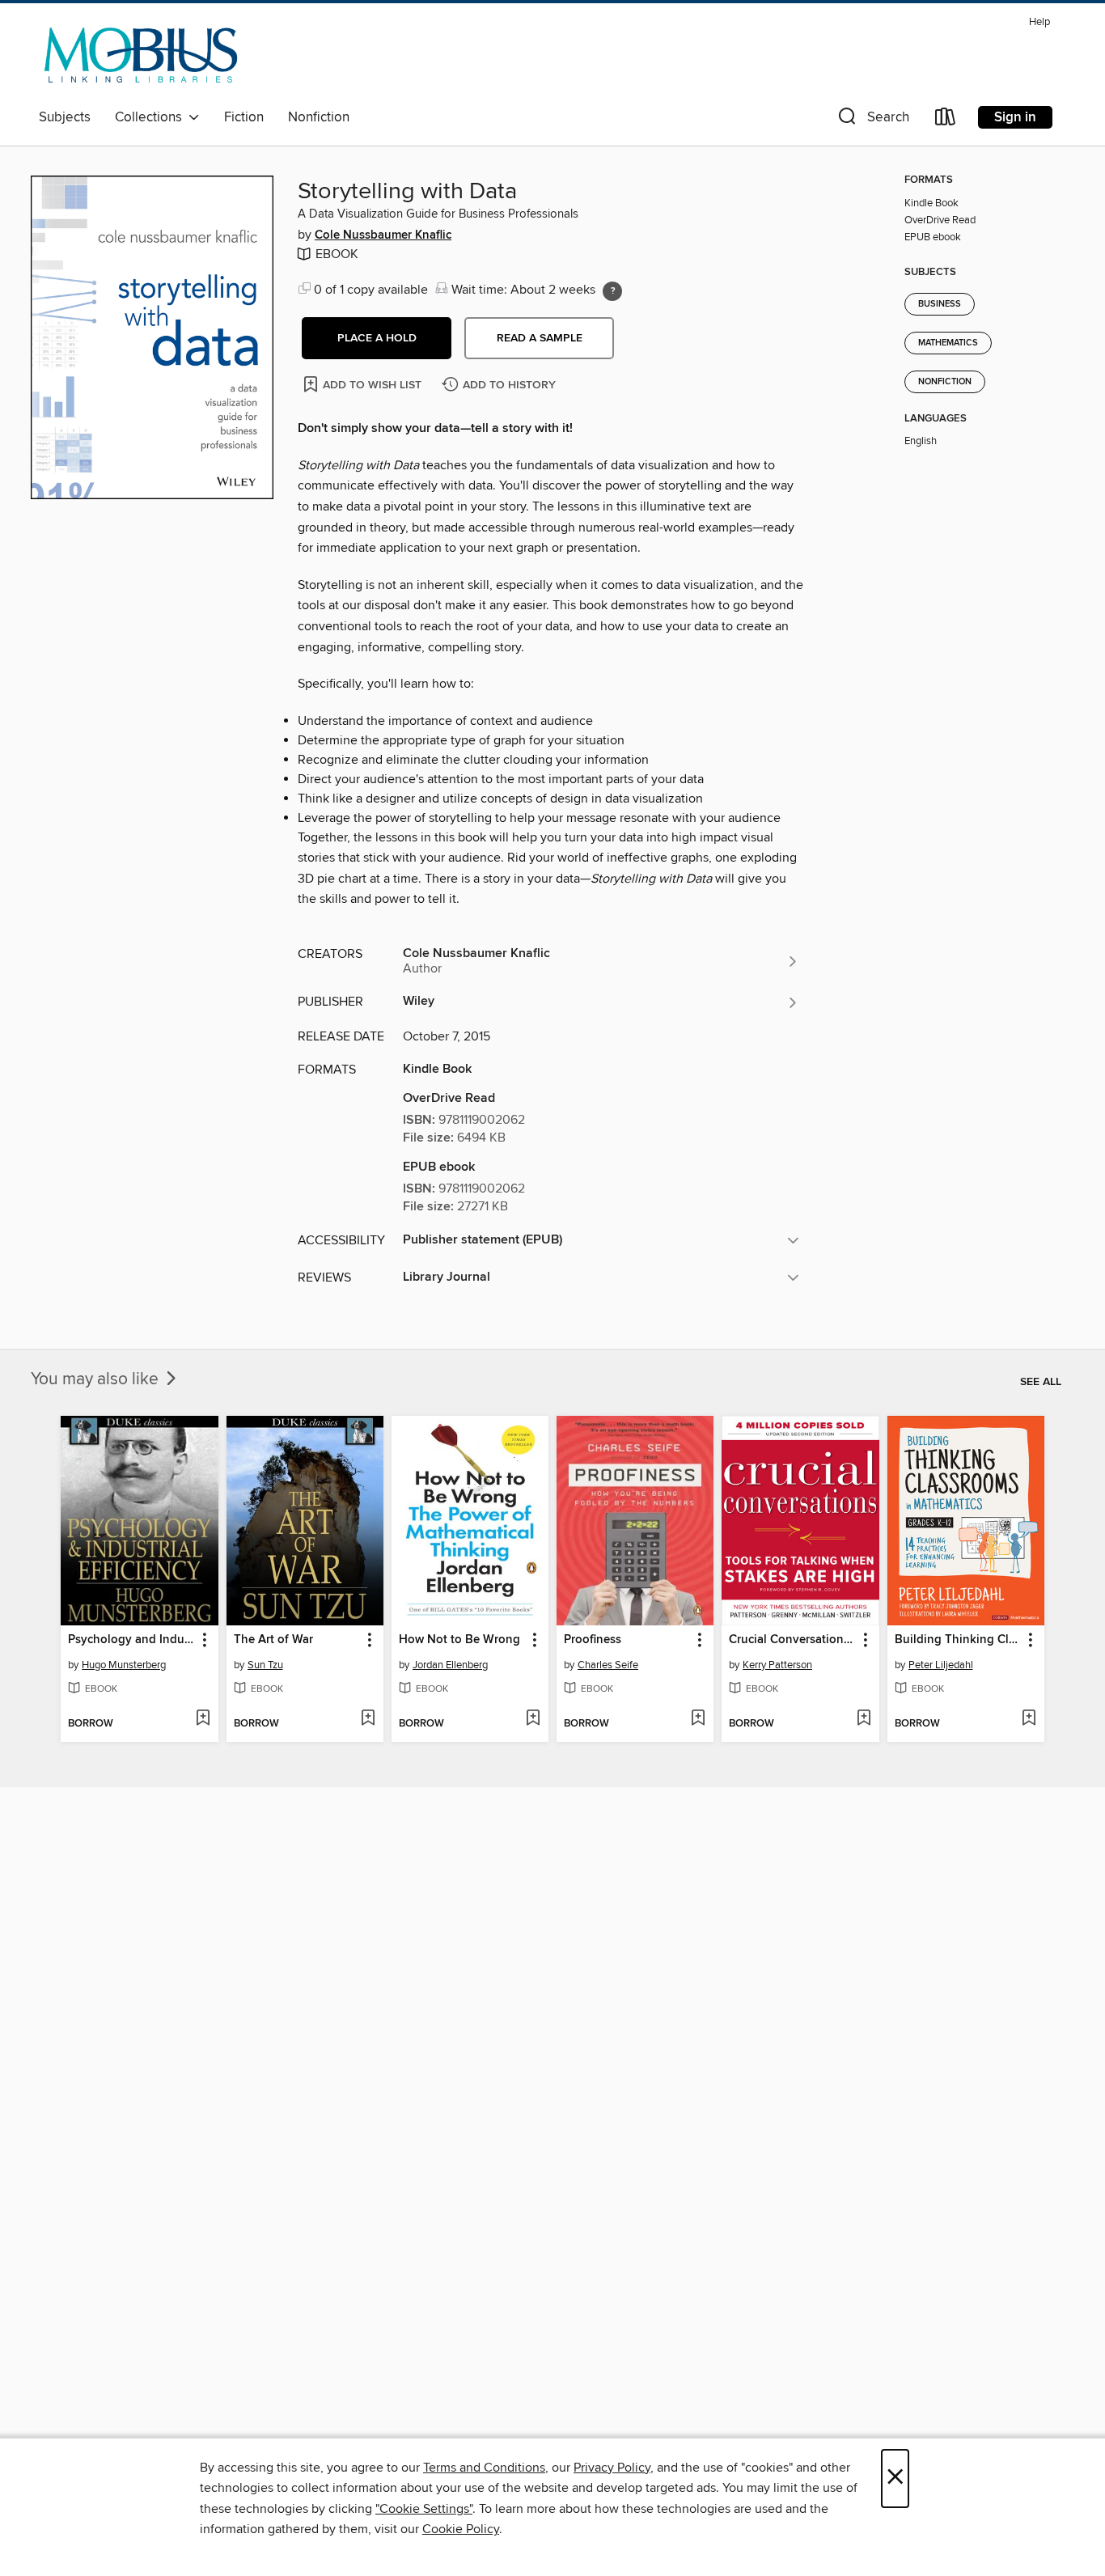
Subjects (65, 117)
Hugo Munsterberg (124, 1665)
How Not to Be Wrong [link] (459, 1640)
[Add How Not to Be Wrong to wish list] (533, 1719)
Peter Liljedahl (941, 1665)
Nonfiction (319, 117)
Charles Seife (608, 1665)
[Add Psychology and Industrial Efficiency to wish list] (203, 1719)
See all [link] (1041, 1382)
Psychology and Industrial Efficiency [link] (131, 1640)
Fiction (244, 117)
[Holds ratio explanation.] (612, 291)
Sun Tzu (265, 1665)
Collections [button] (152, 117)
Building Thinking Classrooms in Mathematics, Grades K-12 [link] (958, 1640)
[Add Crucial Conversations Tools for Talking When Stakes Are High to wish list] (864, 1719)
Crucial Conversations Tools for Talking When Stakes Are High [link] (792, 1640)
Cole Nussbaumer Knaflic (383, 235)
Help (1039, 22)
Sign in (1015, 117)
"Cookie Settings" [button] (424, 2509)
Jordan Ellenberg (450, 1665)
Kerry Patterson (777, 1665)
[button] (872, 120)
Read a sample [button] (540, 338)
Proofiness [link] (593, 1640)
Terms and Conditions (484, 2468)
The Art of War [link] (273, 1640)
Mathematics (948, 343)
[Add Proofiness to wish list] (698, 1719)
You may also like (97, 1379)
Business (940, 304)
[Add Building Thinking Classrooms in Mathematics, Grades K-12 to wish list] (1029, 1719)
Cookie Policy (461, 2529)
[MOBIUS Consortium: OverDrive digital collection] (141, 56)
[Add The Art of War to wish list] (368, 1719)
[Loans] (946, 120)
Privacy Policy (612, 2468)
